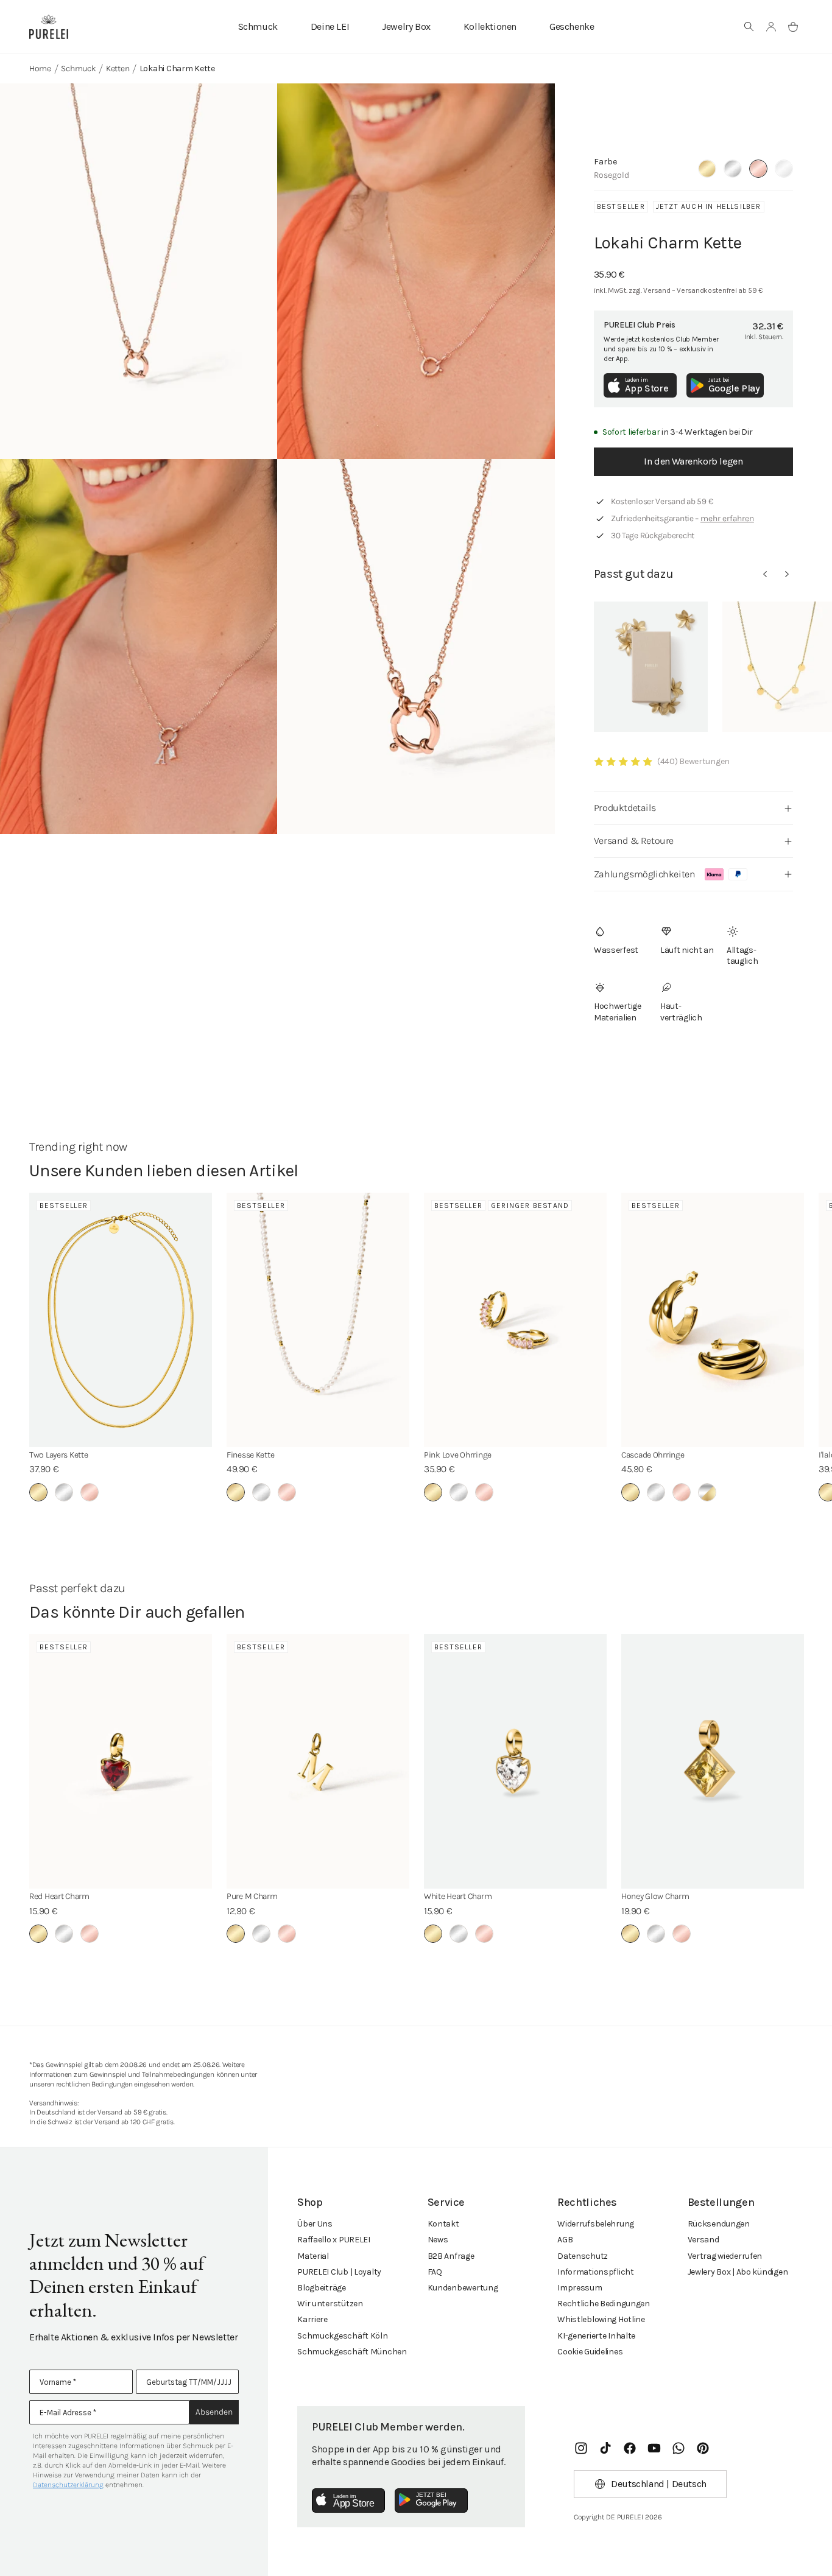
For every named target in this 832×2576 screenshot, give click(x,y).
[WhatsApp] (679, 2448)
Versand (703, 2240)
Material (313, 2256)
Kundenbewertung (463, 2288)
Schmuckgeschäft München (352, 2352)
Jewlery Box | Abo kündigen (738, 2272)
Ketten (118, 68)
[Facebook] (630, 2448)
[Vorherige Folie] (765, 574)
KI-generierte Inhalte (596, 2336)
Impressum (580, 2288)
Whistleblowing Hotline (601, 2319)
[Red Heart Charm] (121, 1761)
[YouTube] (654, 2448)
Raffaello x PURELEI (334, 2240)
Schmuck (258, 26)
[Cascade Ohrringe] (713, 1320)
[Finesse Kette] (318, 1320)
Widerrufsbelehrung (596, 2224)
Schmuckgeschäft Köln (342, 2336)
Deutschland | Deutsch (659, 2484)
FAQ (435, 2272)
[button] (749, 27)
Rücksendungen (719, 2224)
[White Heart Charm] (515, 1761)
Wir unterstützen (330, 2304)
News (438, 2240)
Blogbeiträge (322, 2288)
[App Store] (348, 2501)
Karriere (312, 2319)
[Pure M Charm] (318, 1761)
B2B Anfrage (451, 2256)
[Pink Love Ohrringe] (515, 1320)
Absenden (214, 2412)
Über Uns (315, 2224)
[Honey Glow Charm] (713, 1761)
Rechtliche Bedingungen (604, 2304)
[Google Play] (431, 2501)
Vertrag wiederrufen (725, 2256)
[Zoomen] (139, 271)
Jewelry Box (406, 26)
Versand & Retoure (634, 841)
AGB (565, 2240)
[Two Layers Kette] (121, 1320)
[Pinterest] (703, 2448)
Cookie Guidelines (590, 2352)
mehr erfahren (727, 518)
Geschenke (572, 26)
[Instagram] (581, 2448)
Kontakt (443, 2224)
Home (40, 68)
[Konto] (771, 27)
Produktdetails (625, 808)
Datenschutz (583, 2256)
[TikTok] (605, 2448)
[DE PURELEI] (49, 27)
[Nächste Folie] (787, 574)
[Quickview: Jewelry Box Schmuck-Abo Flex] (651, 667)
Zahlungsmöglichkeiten (645, 874)
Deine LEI (330, 26)
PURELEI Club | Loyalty (339, 2272)
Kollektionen (490, 26)
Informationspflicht (596, 2272)
